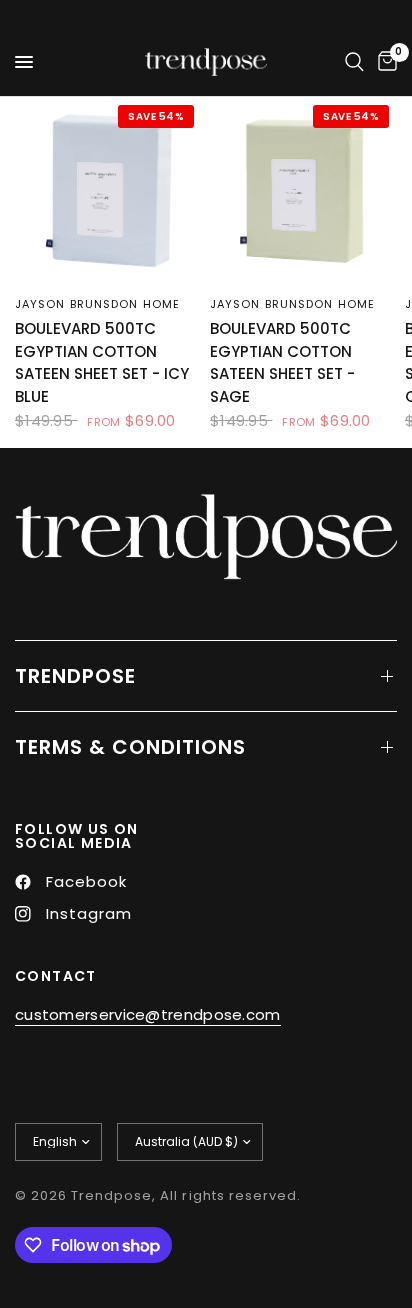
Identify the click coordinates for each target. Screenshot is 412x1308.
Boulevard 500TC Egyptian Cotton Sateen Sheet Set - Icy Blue (102, 362)
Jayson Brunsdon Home (97, 304)
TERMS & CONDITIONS (130, 747)
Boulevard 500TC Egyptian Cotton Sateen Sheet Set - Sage (282, 362)
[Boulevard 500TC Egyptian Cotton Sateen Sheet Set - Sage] (303, 190)
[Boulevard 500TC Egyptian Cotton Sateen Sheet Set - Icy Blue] (108, 190)
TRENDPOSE (75, 676)
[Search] (354, 62)
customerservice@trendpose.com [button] (148, 1014)
